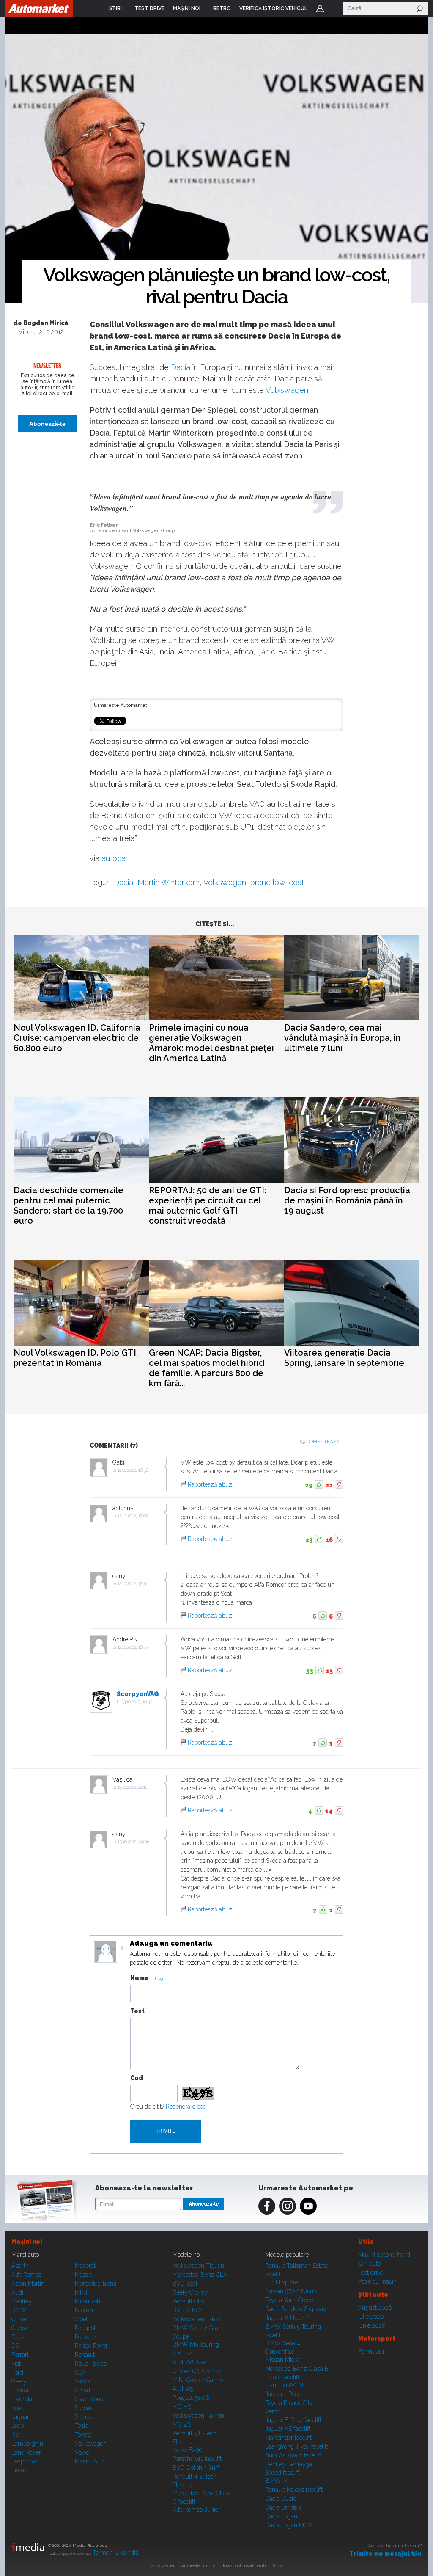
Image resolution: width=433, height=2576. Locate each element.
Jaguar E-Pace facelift (293, 2420)
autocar (115, 858)
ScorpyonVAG (138, 1694)
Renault (85, 2355)
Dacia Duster (282, 2499)
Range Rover (91, 2346)
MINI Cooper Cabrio (198, 2380)
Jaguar (20, 2417)
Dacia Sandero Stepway (296, 2309)
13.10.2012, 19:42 (137, 1702)
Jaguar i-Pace (283, 2394)
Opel (81, 2319)
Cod (137, 2078)
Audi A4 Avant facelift (293, 2455)
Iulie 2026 (371, 2317)
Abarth (20, 2266)
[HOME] (39, 8)
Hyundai (22, 2399)
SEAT (82, 2372)
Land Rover (26, 2452)
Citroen (21, 2319)
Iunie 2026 (372, 2325)
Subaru (84, 2408)
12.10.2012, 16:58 (133, 1470)
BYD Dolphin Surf (196, 2468)
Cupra (19, 2328)
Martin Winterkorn (169, 882)
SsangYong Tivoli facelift (297, 2446)
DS (15, 2346)
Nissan (84, 2310)
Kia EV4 (183, 2353)
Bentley (22, 2301)
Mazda (84, 2275)
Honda (20, 2390)
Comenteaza (323, 1442)
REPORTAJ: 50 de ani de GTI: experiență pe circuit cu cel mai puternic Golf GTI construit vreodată (208, 1205)
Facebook (267, 2206)
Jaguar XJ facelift (288, 2318)
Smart (83, 2390)
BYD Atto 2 (187, 2310)
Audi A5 (183, 2389)
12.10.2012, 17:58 (133, 1584)
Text (137, 2011)
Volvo (82, 2452)
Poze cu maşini (378, 2281)
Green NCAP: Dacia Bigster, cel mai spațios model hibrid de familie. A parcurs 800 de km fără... (207, 1368)
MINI (81, 2292)
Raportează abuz (210, 1484)
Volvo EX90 (188, 2450)
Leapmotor (25, 2461)
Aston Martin (28, 2284)
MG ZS (182, 2424)
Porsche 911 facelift (197, 2459)
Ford (17, 2372)
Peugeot (85, 2328)
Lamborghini (28, 2444)
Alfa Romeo (26, 2275)
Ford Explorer (283, 2282)
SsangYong (89, 2399)
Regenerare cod (186, 2107)
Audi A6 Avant (191, 2362)
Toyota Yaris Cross (289, 2300)
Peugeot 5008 (191, 2398)
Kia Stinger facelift (288, 2438)
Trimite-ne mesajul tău (385, 2554)
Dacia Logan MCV (289, 2525)
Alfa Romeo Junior (196, 2510)
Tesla (82, 2426)
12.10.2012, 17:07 (133, 1516)
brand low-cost (277, 882)
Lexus (19, 2470)
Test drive (371, 2273)
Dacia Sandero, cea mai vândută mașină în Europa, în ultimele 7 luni (343, 1038)
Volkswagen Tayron (198, 2416)
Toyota (83, 2435)
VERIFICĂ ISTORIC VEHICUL (273, 8)
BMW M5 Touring (196, 2344)
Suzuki (84, 2417)
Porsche (85, 2337)
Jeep (18, 2426)
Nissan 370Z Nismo (292, 2291)
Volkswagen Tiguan (198, 2266)
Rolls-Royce (91, 2364)
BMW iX (276, 2481)
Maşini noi (27, 2242)
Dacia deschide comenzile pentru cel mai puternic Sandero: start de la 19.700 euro (69, 1205)
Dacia (181, 367)
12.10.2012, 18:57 (133, 1647)
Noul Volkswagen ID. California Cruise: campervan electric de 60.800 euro (77, 1038)
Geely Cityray (190, 2292)
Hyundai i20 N (284, 2385)
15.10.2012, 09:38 (133, 1842)
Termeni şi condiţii (116, 2553)
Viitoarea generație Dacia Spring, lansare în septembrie (344, 1358)
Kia (15, 2435)
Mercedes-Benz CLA (200, 2275)
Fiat (16, 2364)
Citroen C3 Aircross (197, 2371)
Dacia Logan (281, 2516)
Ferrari (20, 2355)
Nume (140, 1978)
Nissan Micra (282, 2360)
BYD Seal (185, 2284)
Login (320, 8)
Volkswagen (287, 390)
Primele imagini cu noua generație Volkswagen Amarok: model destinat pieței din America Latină (211, 1043)
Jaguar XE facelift (288, 2429)
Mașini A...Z (90, 2461)
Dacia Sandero (284, 2507)
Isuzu (19, 2408)
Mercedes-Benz (96, 2284)
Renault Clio (188, 2301)
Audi (17, 2292)
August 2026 (375, 2308)
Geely (19, 2381)
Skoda (83, 2381)
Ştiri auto (369, 2264)
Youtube (308, 2206)
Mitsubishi (88, 2301)
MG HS (182, 2407)
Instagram (288, 2206)
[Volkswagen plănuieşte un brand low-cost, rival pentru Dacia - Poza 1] (216, 169)
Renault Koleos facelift (294, 2490)
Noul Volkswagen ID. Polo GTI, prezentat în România (76, 1358)
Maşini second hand (384, 2255)
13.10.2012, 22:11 (132, 1787)
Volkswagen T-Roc (197, 2319)
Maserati (86, 2266)
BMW (19, 2310)
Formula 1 (371, 2352)
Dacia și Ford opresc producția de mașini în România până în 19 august (347, 1200)
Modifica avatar (106, 1952)
